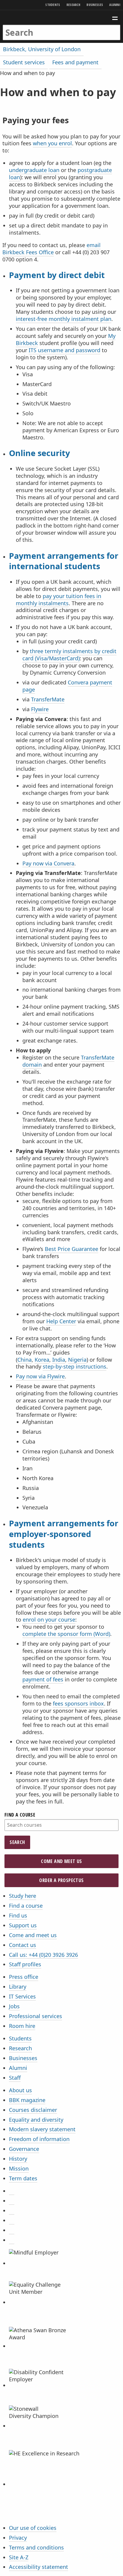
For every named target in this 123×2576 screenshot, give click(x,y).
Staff (15, 2078)
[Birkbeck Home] (62, 17)
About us (20, 2090)
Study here (23, 1896)
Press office (24, 1977)
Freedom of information (39, 2139)
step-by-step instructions (74, 1366)
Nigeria (77, 1360)
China (24, 1360)
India (59, 1360)
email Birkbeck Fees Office (51, 249)
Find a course (20, 1815)
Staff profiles (25, 1964)
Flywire (40, 709)
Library (18, 1987)
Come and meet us (61, 1861)
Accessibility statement (39, 2567)
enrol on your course (49, 1619)
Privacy (18, 2538)
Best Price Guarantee (72, 1249)
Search (17, 1842)
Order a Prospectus (61, 1880)
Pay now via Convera (48, 863)
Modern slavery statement (42, 2129)
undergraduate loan (34, 170)
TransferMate (48, 699)
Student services (24, 62)
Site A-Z (19, 2557)
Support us (23, 1925)
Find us (18, 1915)
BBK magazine (27, 2100)
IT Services (22, 1996)
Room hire (22, 2026)
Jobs (14, 2006)
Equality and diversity (36, 2120)
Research (73, 5)
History (18, 2159)
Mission (19, 2168)
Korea (42, 1360)
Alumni (115, 5)
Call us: (43, 1955)
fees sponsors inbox (78, 1703)
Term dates (23, 2178)
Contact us (23, 1945)
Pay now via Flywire (40, 1376)
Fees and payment (75, 62)
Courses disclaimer (33, 2110)
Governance (24, 2149)
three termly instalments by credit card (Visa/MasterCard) (69, 655)
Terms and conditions (36, 2547)
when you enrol (52, 143)
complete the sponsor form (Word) (66, 1634)
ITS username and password (64, 350)
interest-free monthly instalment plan (64, 319)
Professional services (36, 2016)
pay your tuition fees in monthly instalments (59, 600)
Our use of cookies (33, 2528)
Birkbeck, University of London (42, 49)
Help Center (61, 1321)
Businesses (95, 5)
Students (53, 5)
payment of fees (43, 1679)
